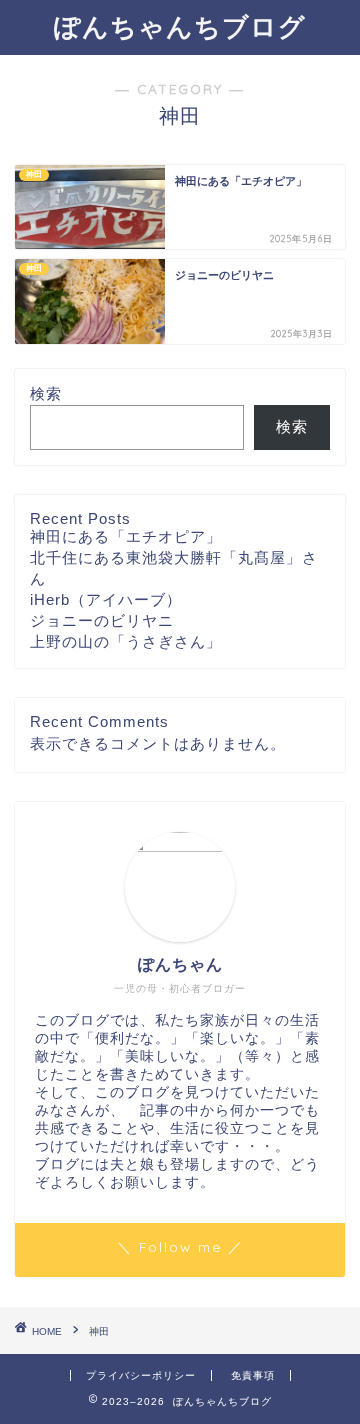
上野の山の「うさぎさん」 (126, 641)
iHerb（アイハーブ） (106, 599)
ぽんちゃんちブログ (180, 26)
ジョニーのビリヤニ (102, 620)
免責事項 (253, 1375)
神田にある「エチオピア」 (126, 536)
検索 (46, 393)
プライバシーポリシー (141, 1375)
